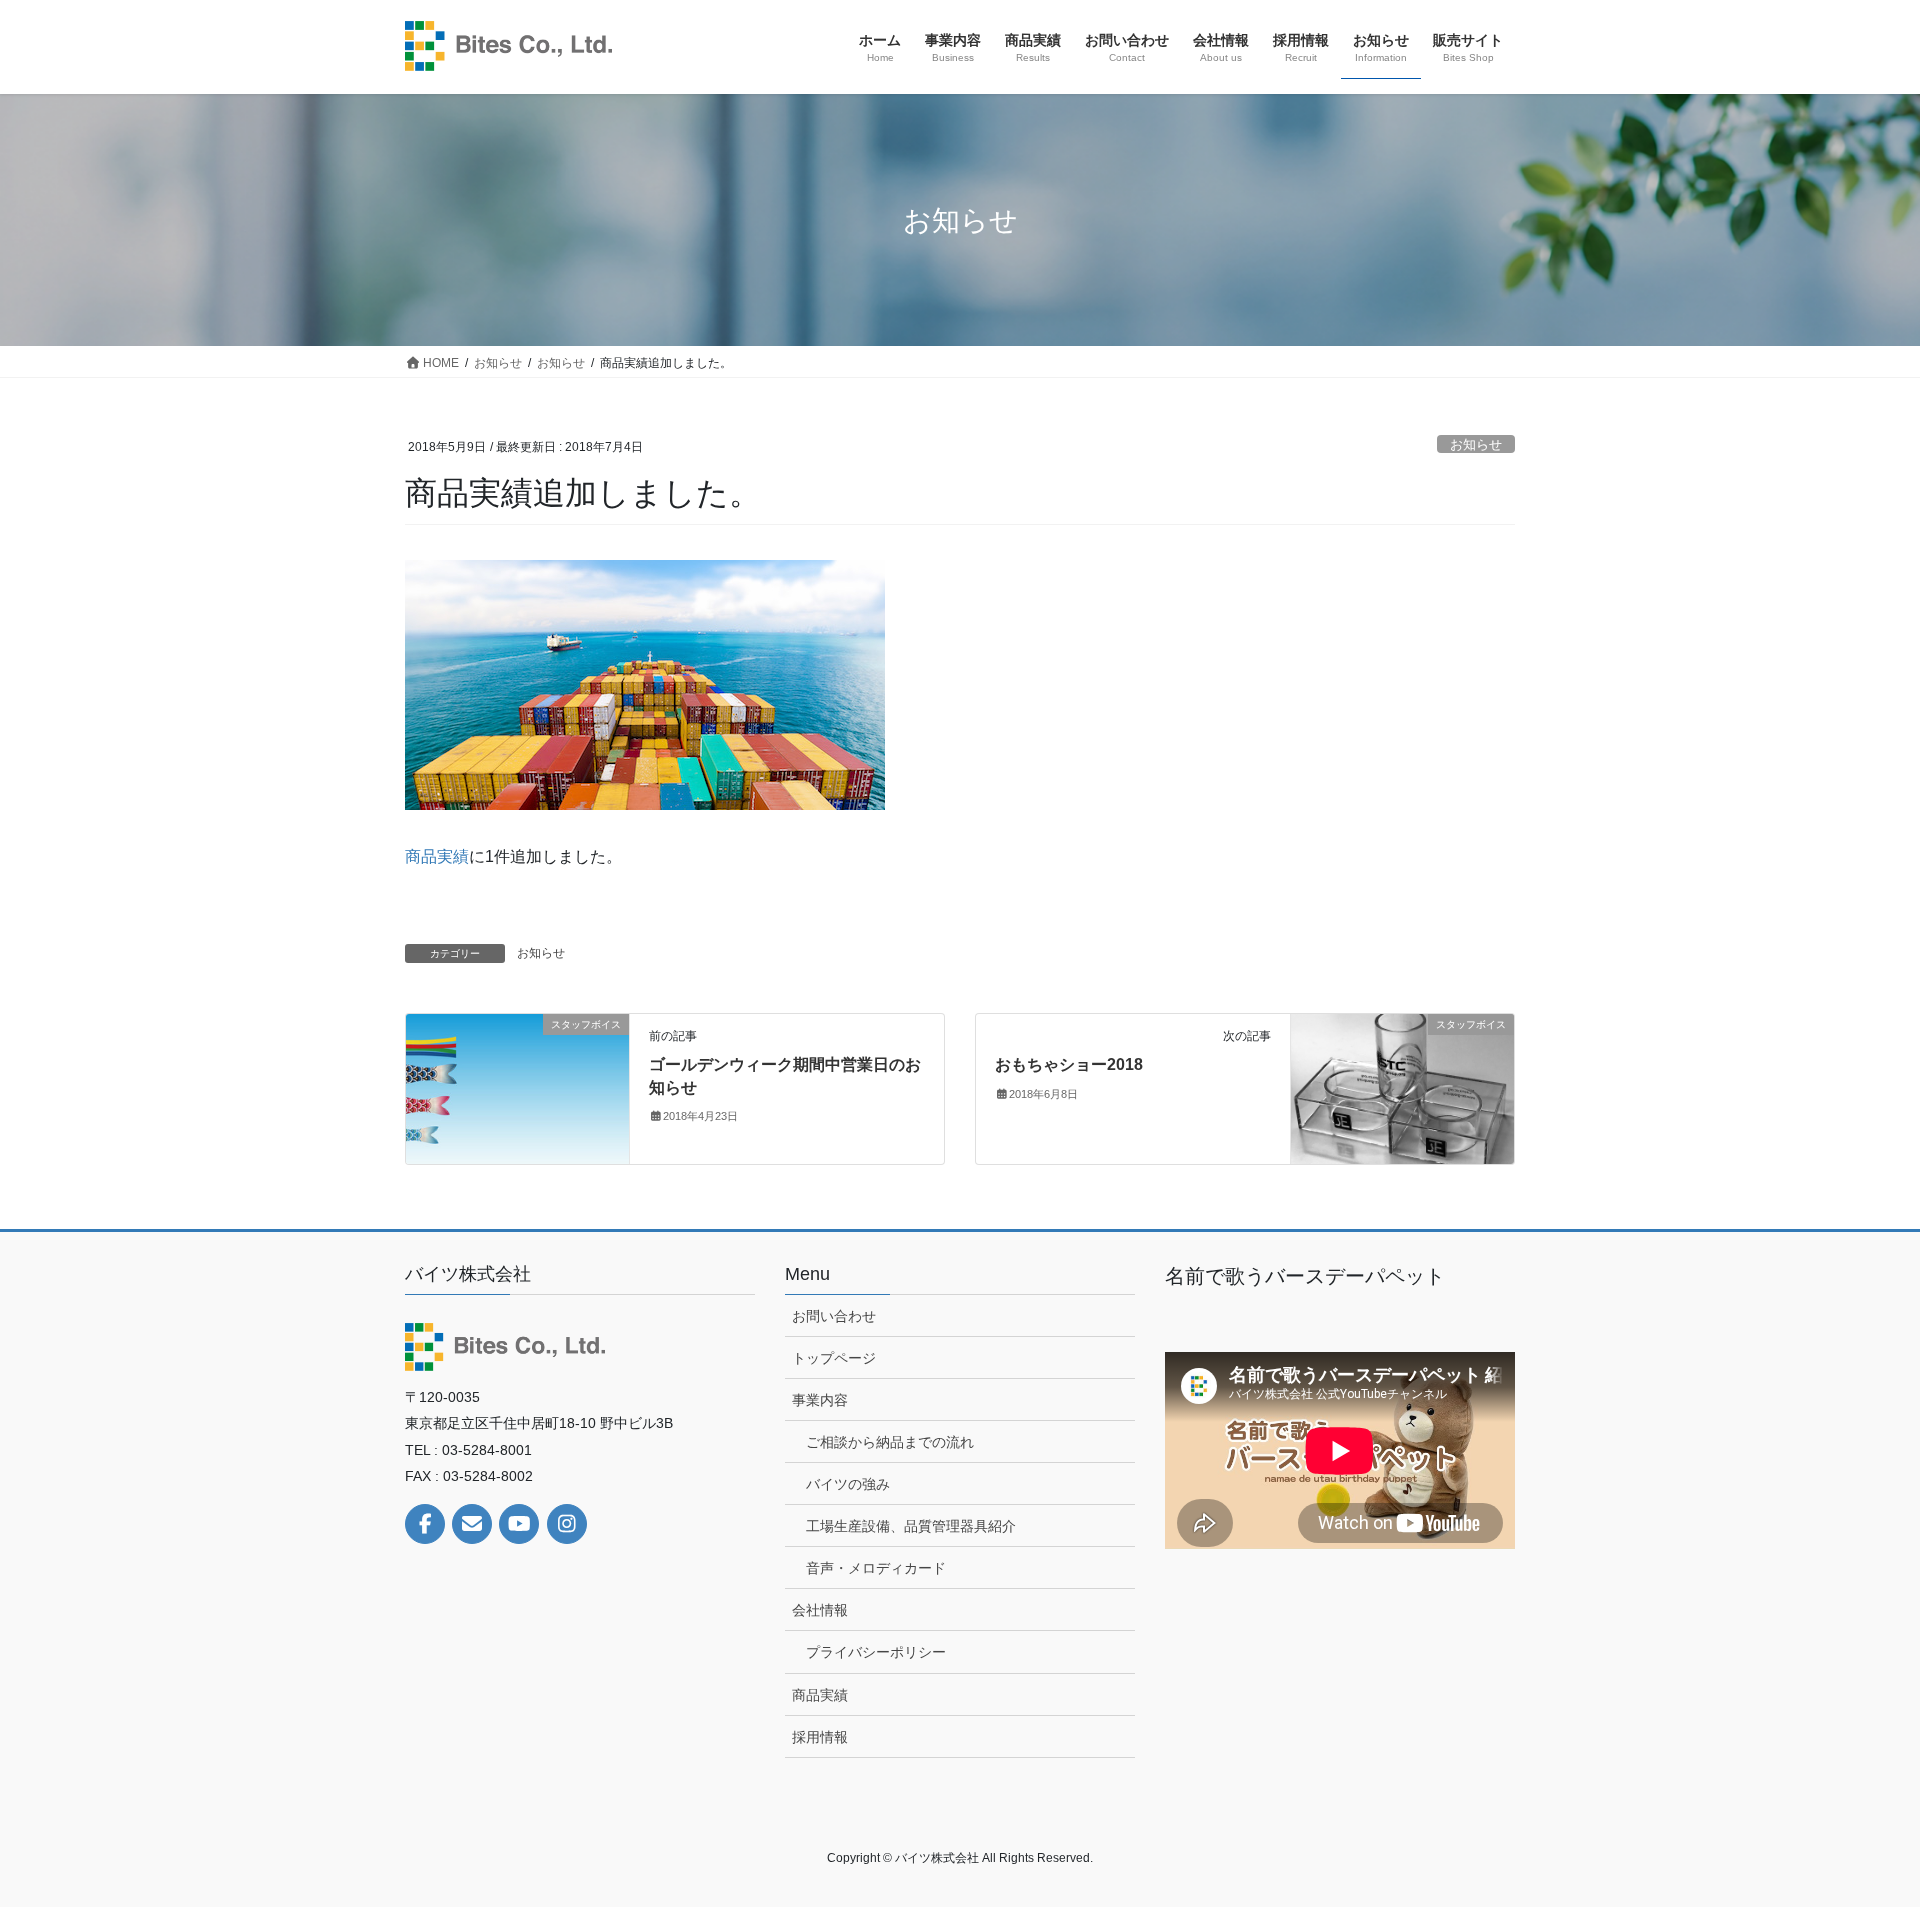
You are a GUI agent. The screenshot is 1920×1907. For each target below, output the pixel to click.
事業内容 (820, 1400)
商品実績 (437, 856)
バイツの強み (848, 1484)
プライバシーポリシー (876, 1652)
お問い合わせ (834, 1316)
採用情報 (820, 1737)
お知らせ (1476, 444)
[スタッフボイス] (517, 1087)
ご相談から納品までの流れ (890, 1442)
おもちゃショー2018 (1069, 1064)
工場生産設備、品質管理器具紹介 (911, 1526)
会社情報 (820, 1610)
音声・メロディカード (876, 1568)
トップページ (834, 1358)
